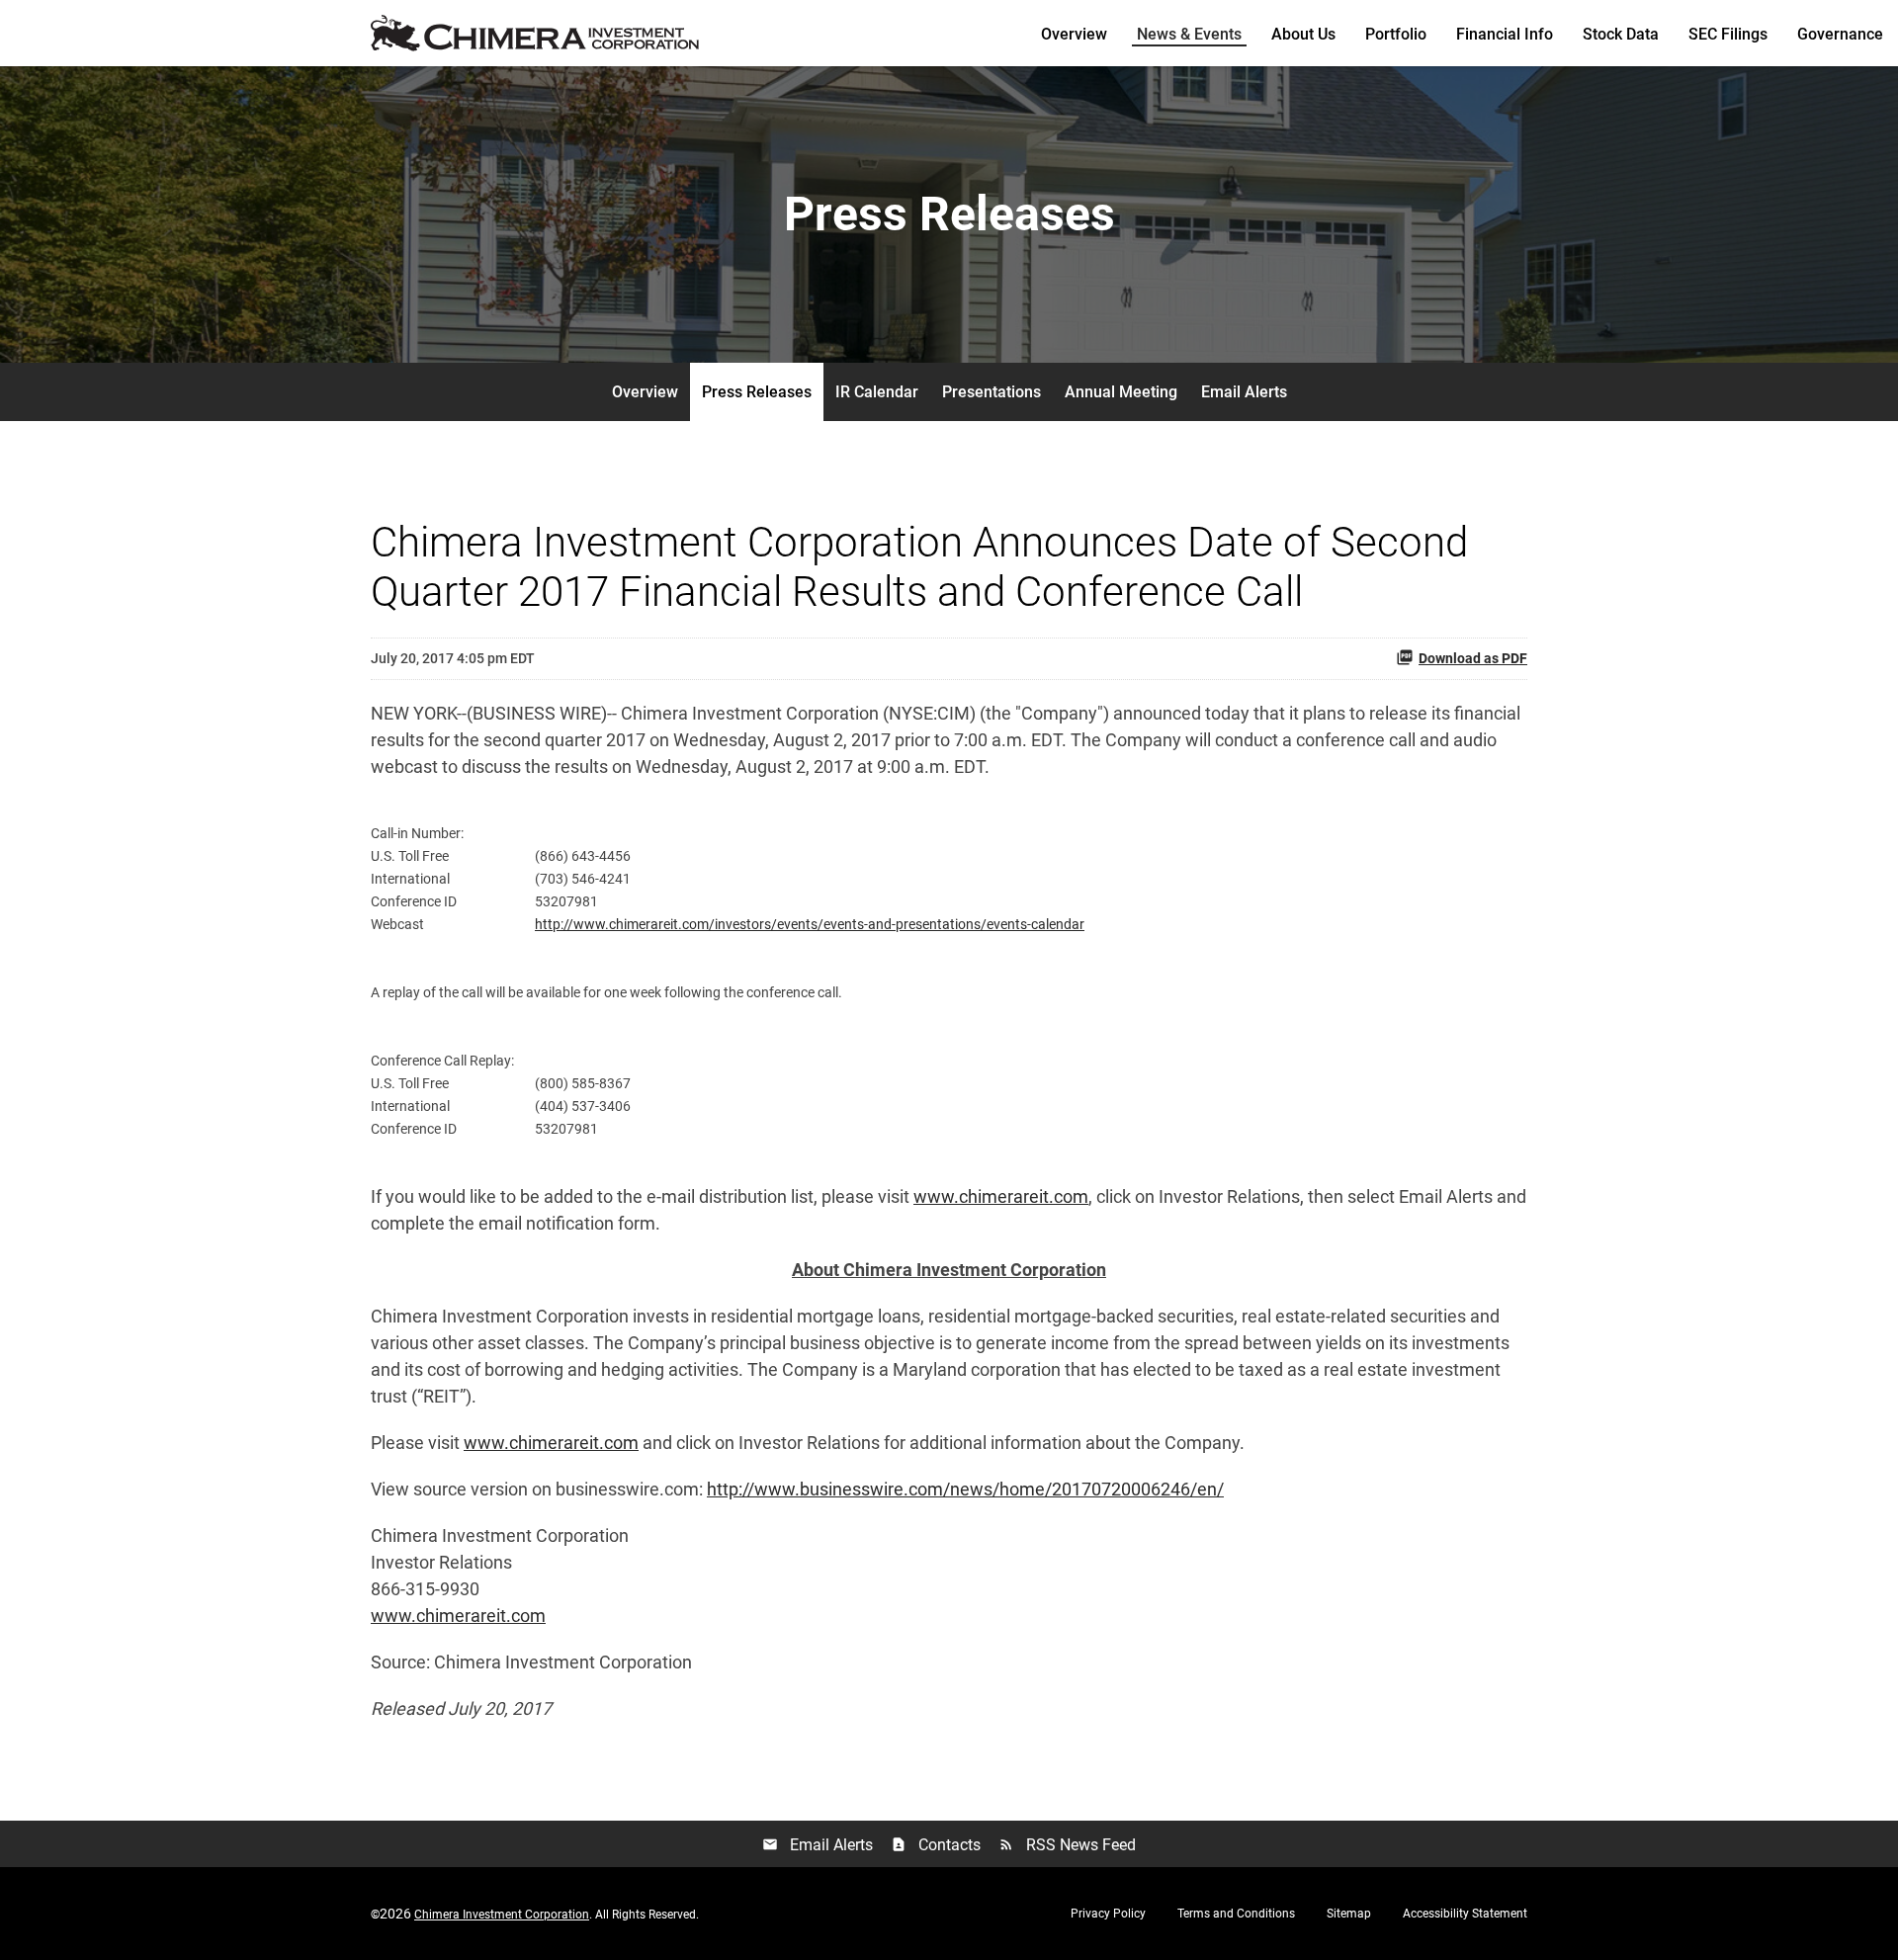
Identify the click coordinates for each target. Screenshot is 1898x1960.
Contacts (936, 1845)
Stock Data (1621, 34)
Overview (1074, 34)
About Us (1303, 34)
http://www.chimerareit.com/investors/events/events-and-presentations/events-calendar (810, 924)
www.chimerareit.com (1001, 1196)
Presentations (992, 392)
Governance (1840, 34)
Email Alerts (1244, 392)
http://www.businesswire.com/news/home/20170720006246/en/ (965, 1489)
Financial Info (1505, 34)
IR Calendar (877, 392)
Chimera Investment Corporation (502, 1915)
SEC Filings (1728, 34)
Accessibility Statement (1465, 1914)
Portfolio (1396, 34)
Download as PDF (1473, 658)
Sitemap (1349, 1914)
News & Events (1189, 34)
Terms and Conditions (1236, 1914)
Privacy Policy (1108, 1914)
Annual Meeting (1121, 392)
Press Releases (757, 392)
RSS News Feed (1067, 1845)
